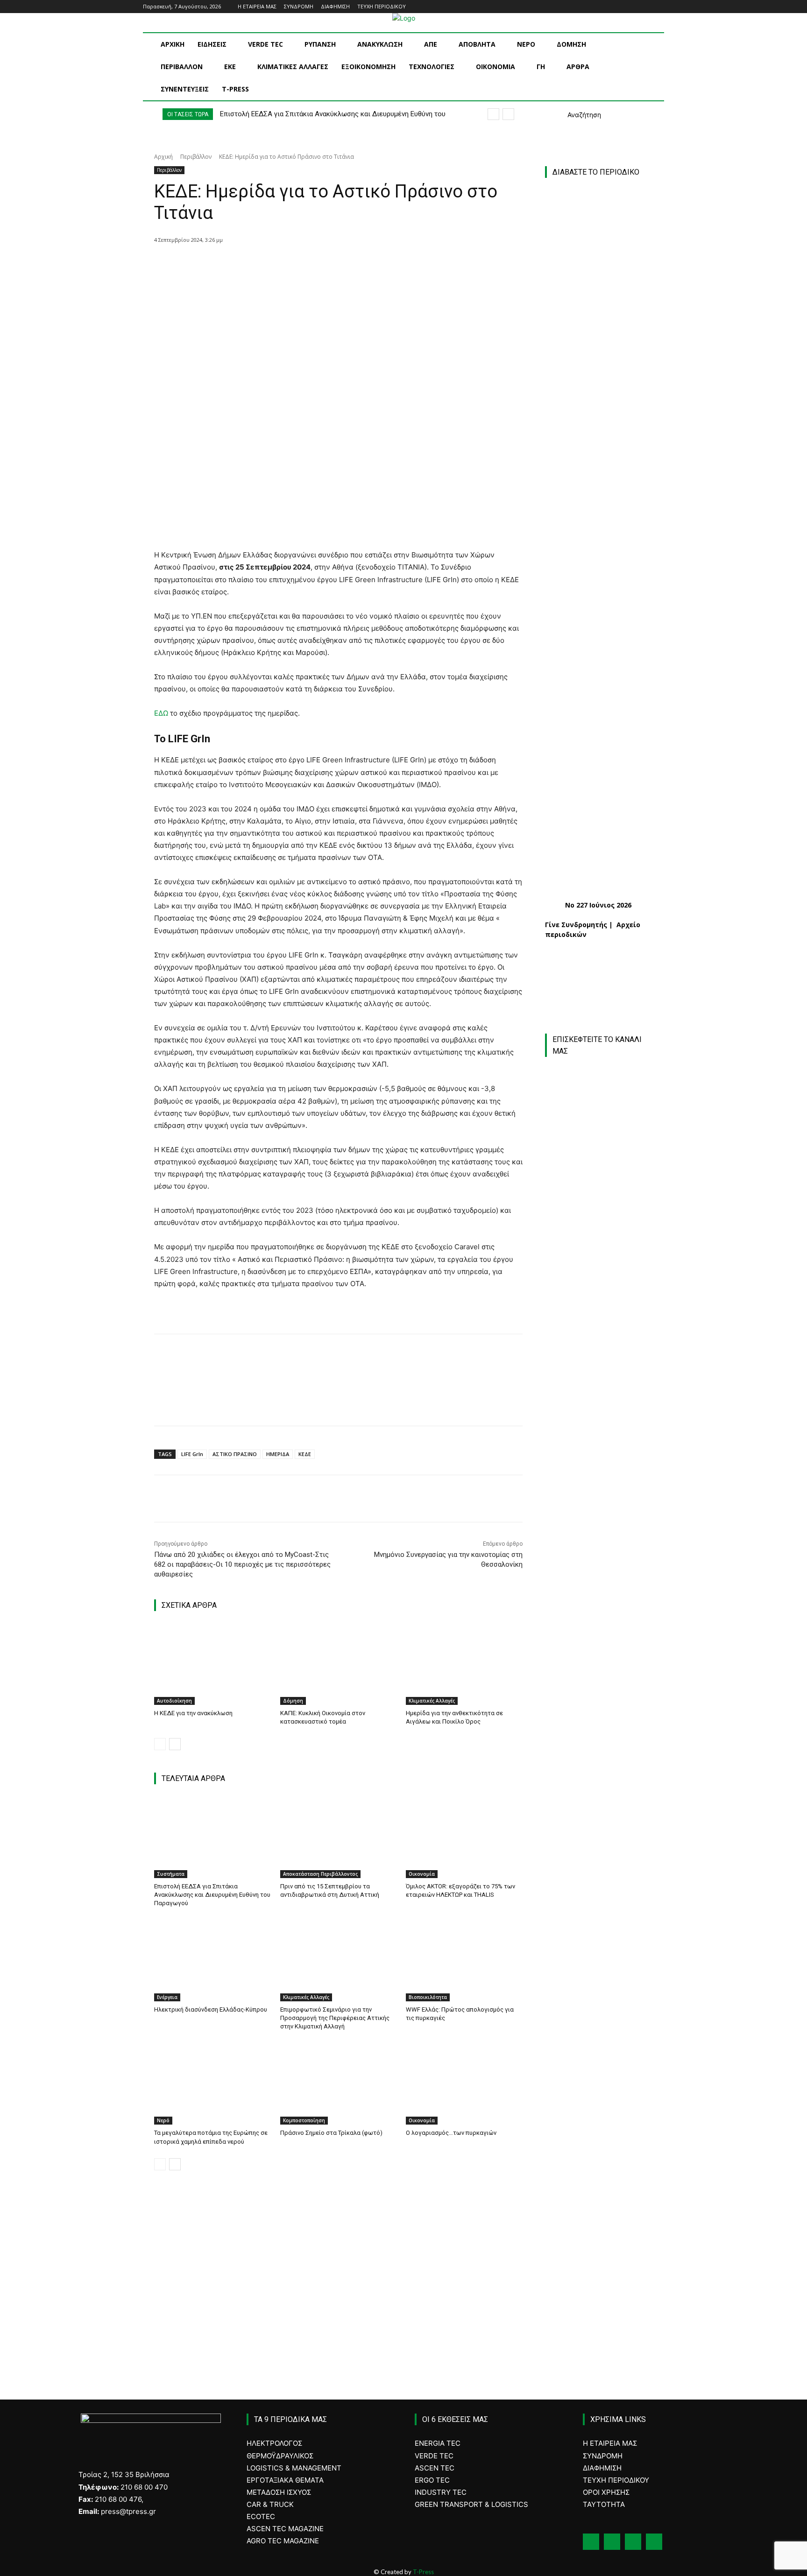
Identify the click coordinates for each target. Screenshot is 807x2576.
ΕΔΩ (161, 713)
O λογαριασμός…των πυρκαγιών (451, 2133)
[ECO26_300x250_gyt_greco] (604, 2302)
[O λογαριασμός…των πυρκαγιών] (464, 2084)
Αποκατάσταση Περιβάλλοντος (320, 1874)
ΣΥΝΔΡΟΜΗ (603, 2456)
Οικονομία (422, 1874)
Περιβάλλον (196, 157)
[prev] (493, 114)
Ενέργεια (167, 1997)
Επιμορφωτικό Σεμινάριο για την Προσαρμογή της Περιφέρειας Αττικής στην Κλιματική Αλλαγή (335, 2018)
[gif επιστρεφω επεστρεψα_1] (604, 2103)
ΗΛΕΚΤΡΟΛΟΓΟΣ (274, 2443)
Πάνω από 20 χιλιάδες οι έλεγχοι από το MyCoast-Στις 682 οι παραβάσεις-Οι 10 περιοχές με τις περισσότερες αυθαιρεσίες (242, 1564)
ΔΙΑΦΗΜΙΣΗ (602, 2468)
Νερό (163, 2120)
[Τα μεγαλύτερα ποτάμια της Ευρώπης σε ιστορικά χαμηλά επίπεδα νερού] (212, 2084)
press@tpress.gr (128, 2511)
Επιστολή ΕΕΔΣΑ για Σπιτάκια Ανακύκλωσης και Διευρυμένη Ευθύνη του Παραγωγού (212, 1895)
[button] (573, 115)
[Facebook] (620, 7)
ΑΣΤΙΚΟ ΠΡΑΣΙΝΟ (235, 1454)
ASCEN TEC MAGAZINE (285, 2529)
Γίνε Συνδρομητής (576, 925)
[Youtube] (659, 7)
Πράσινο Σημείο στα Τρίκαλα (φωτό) (331, 2133)
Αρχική (163, 157)
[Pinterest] (283, 264)
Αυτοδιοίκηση (174, 1701)
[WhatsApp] (305, 264)
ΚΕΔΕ (305, 1454)
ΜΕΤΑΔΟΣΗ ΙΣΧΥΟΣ (279, 2492)
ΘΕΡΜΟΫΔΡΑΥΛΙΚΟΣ (280, 2456)
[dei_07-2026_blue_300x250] (599, 1804)
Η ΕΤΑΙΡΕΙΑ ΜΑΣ (610, 2443)
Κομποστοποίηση (304, 2120)
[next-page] (175, 1744)
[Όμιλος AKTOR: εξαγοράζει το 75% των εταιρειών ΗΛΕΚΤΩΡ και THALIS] (464, 1837)
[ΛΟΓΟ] (599, 1911)
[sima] (604, 2203)
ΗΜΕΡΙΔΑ (278, 1454)
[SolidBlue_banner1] (599, 1991)
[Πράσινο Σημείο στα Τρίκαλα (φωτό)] (339, 2084)
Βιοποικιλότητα (428, 1997)
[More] (327, 264)
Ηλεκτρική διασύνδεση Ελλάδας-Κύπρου (211, 2009)
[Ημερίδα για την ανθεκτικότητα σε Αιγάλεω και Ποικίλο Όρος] (464, 1664)
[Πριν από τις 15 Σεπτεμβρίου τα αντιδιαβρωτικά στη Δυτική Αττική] (339, 1837)
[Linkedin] (646, 7)
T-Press (423, 2572)
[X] (262, 264)
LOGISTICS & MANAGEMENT (294, 2468)
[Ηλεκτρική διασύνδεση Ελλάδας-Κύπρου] (212, 1960)
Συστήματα (171, 1874)
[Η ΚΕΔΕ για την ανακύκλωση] (212, 1664)
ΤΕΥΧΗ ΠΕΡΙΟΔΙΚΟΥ (616, 2480)
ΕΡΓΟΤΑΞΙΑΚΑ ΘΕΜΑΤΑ (285, 2480)
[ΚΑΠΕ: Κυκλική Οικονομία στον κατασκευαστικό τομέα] (339, 1664)
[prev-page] (160, 1744)
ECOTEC (261, 2516)
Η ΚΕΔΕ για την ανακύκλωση (193, 1713)
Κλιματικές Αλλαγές (432, 1701)
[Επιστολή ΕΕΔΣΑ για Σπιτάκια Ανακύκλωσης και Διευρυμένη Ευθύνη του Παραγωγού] (212, 1837)
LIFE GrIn (192, 1454)
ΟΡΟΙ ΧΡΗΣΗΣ (606, 2492)
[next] (508, 114)
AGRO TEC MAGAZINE (283, 2541)
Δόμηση (293, 1701)
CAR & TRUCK (270, 2504)
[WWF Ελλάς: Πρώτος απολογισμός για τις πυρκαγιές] (464, 1960)
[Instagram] (633, 7)
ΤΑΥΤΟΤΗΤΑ (604, 2504)
